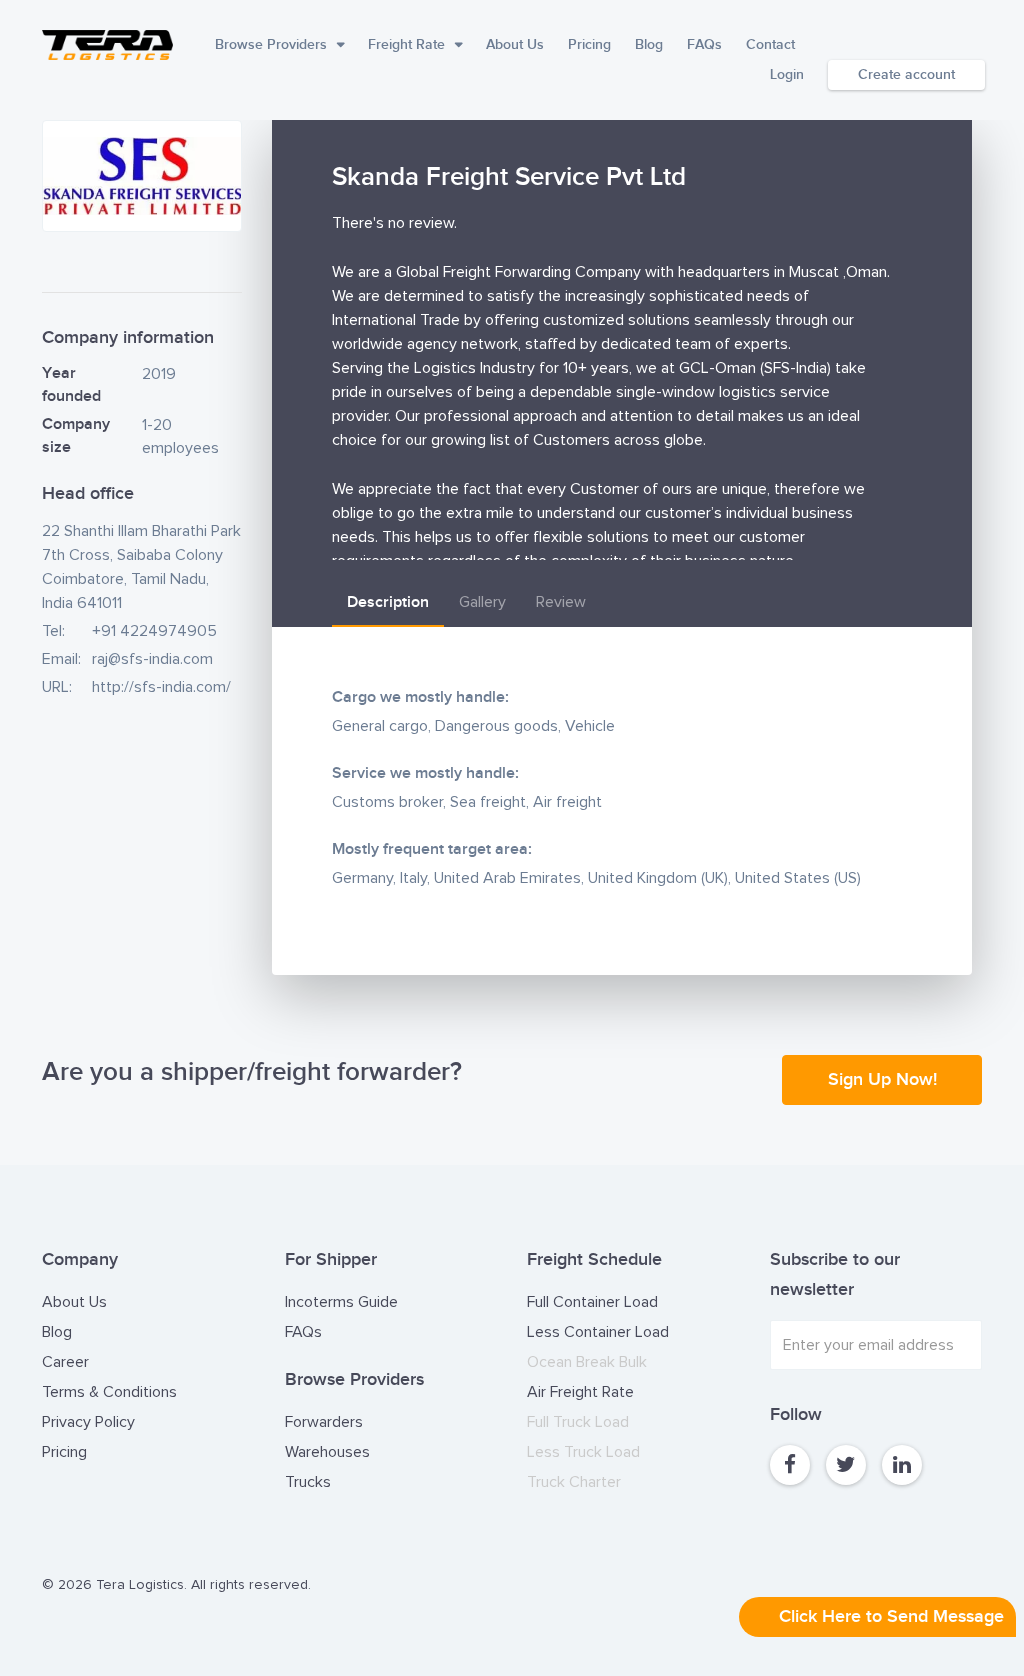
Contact (770, 44)
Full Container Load (592, 1302)
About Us (515, 44)
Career (65, 1362)
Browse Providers (271, 44)
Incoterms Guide (341, 1302)
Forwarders (324, 1422)
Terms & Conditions (109, 1392)
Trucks (308, 1482)
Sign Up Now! (882, 1079)
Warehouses (327, 1452)
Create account (906, 74)
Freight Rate (406, 44)
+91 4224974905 (154, 631)
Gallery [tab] (482, 602)
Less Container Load (598, 1332)
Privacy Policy (88, 1422)
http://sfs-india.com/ (161, 687)
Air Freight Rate (580, 1392)
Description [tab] (388, 602)
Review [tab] (561, 602)
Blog (649, 44)
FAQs (704, 44)
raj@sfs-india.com (152, 659)
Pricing (589, 44)
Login (787, 74)
